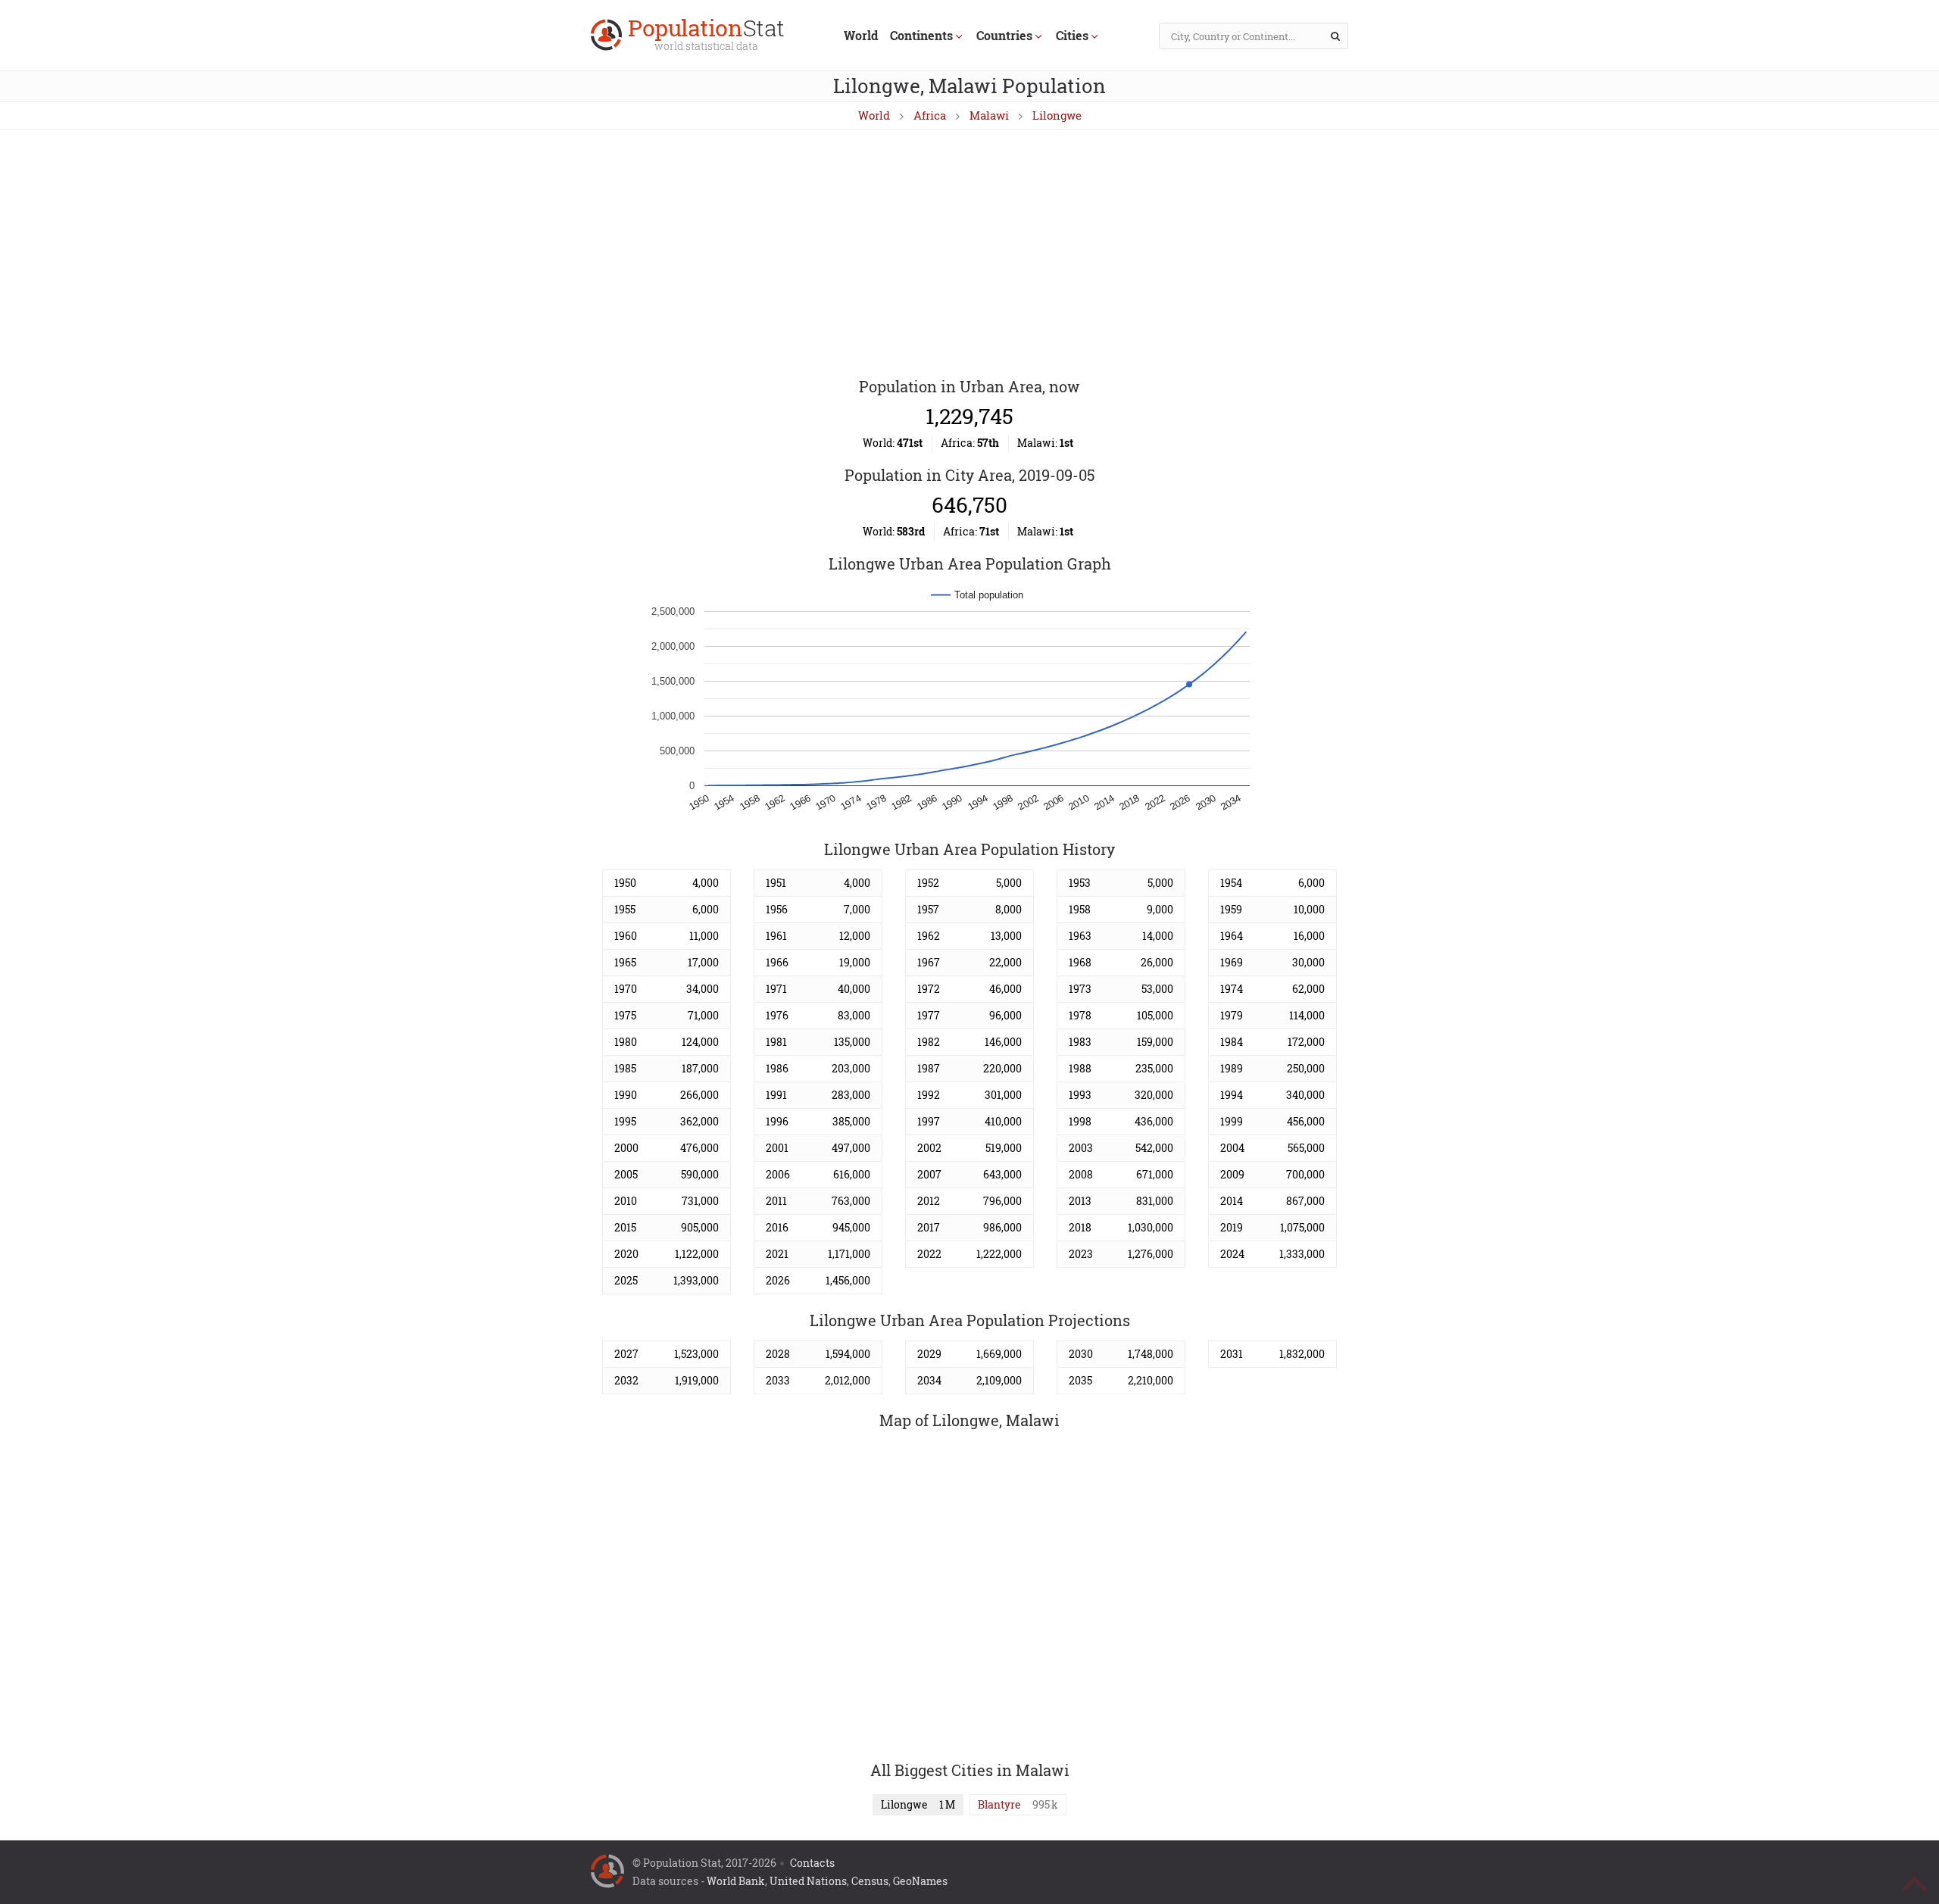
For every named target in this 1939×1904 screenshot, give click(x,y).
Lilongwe (1057, 115)
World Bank (736, 1881)
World (861, 35)
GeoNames (920, 1881)
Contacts (812, 1863)
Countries (1004, 35)
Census (870, 1881)
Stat (706, 36)
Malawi (989, 115)
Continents (921, 35)
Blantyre (999, 1804)
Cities (1072, 35)
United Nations (808, 1881)
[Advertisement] (969, 254)
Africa (930, 115)
